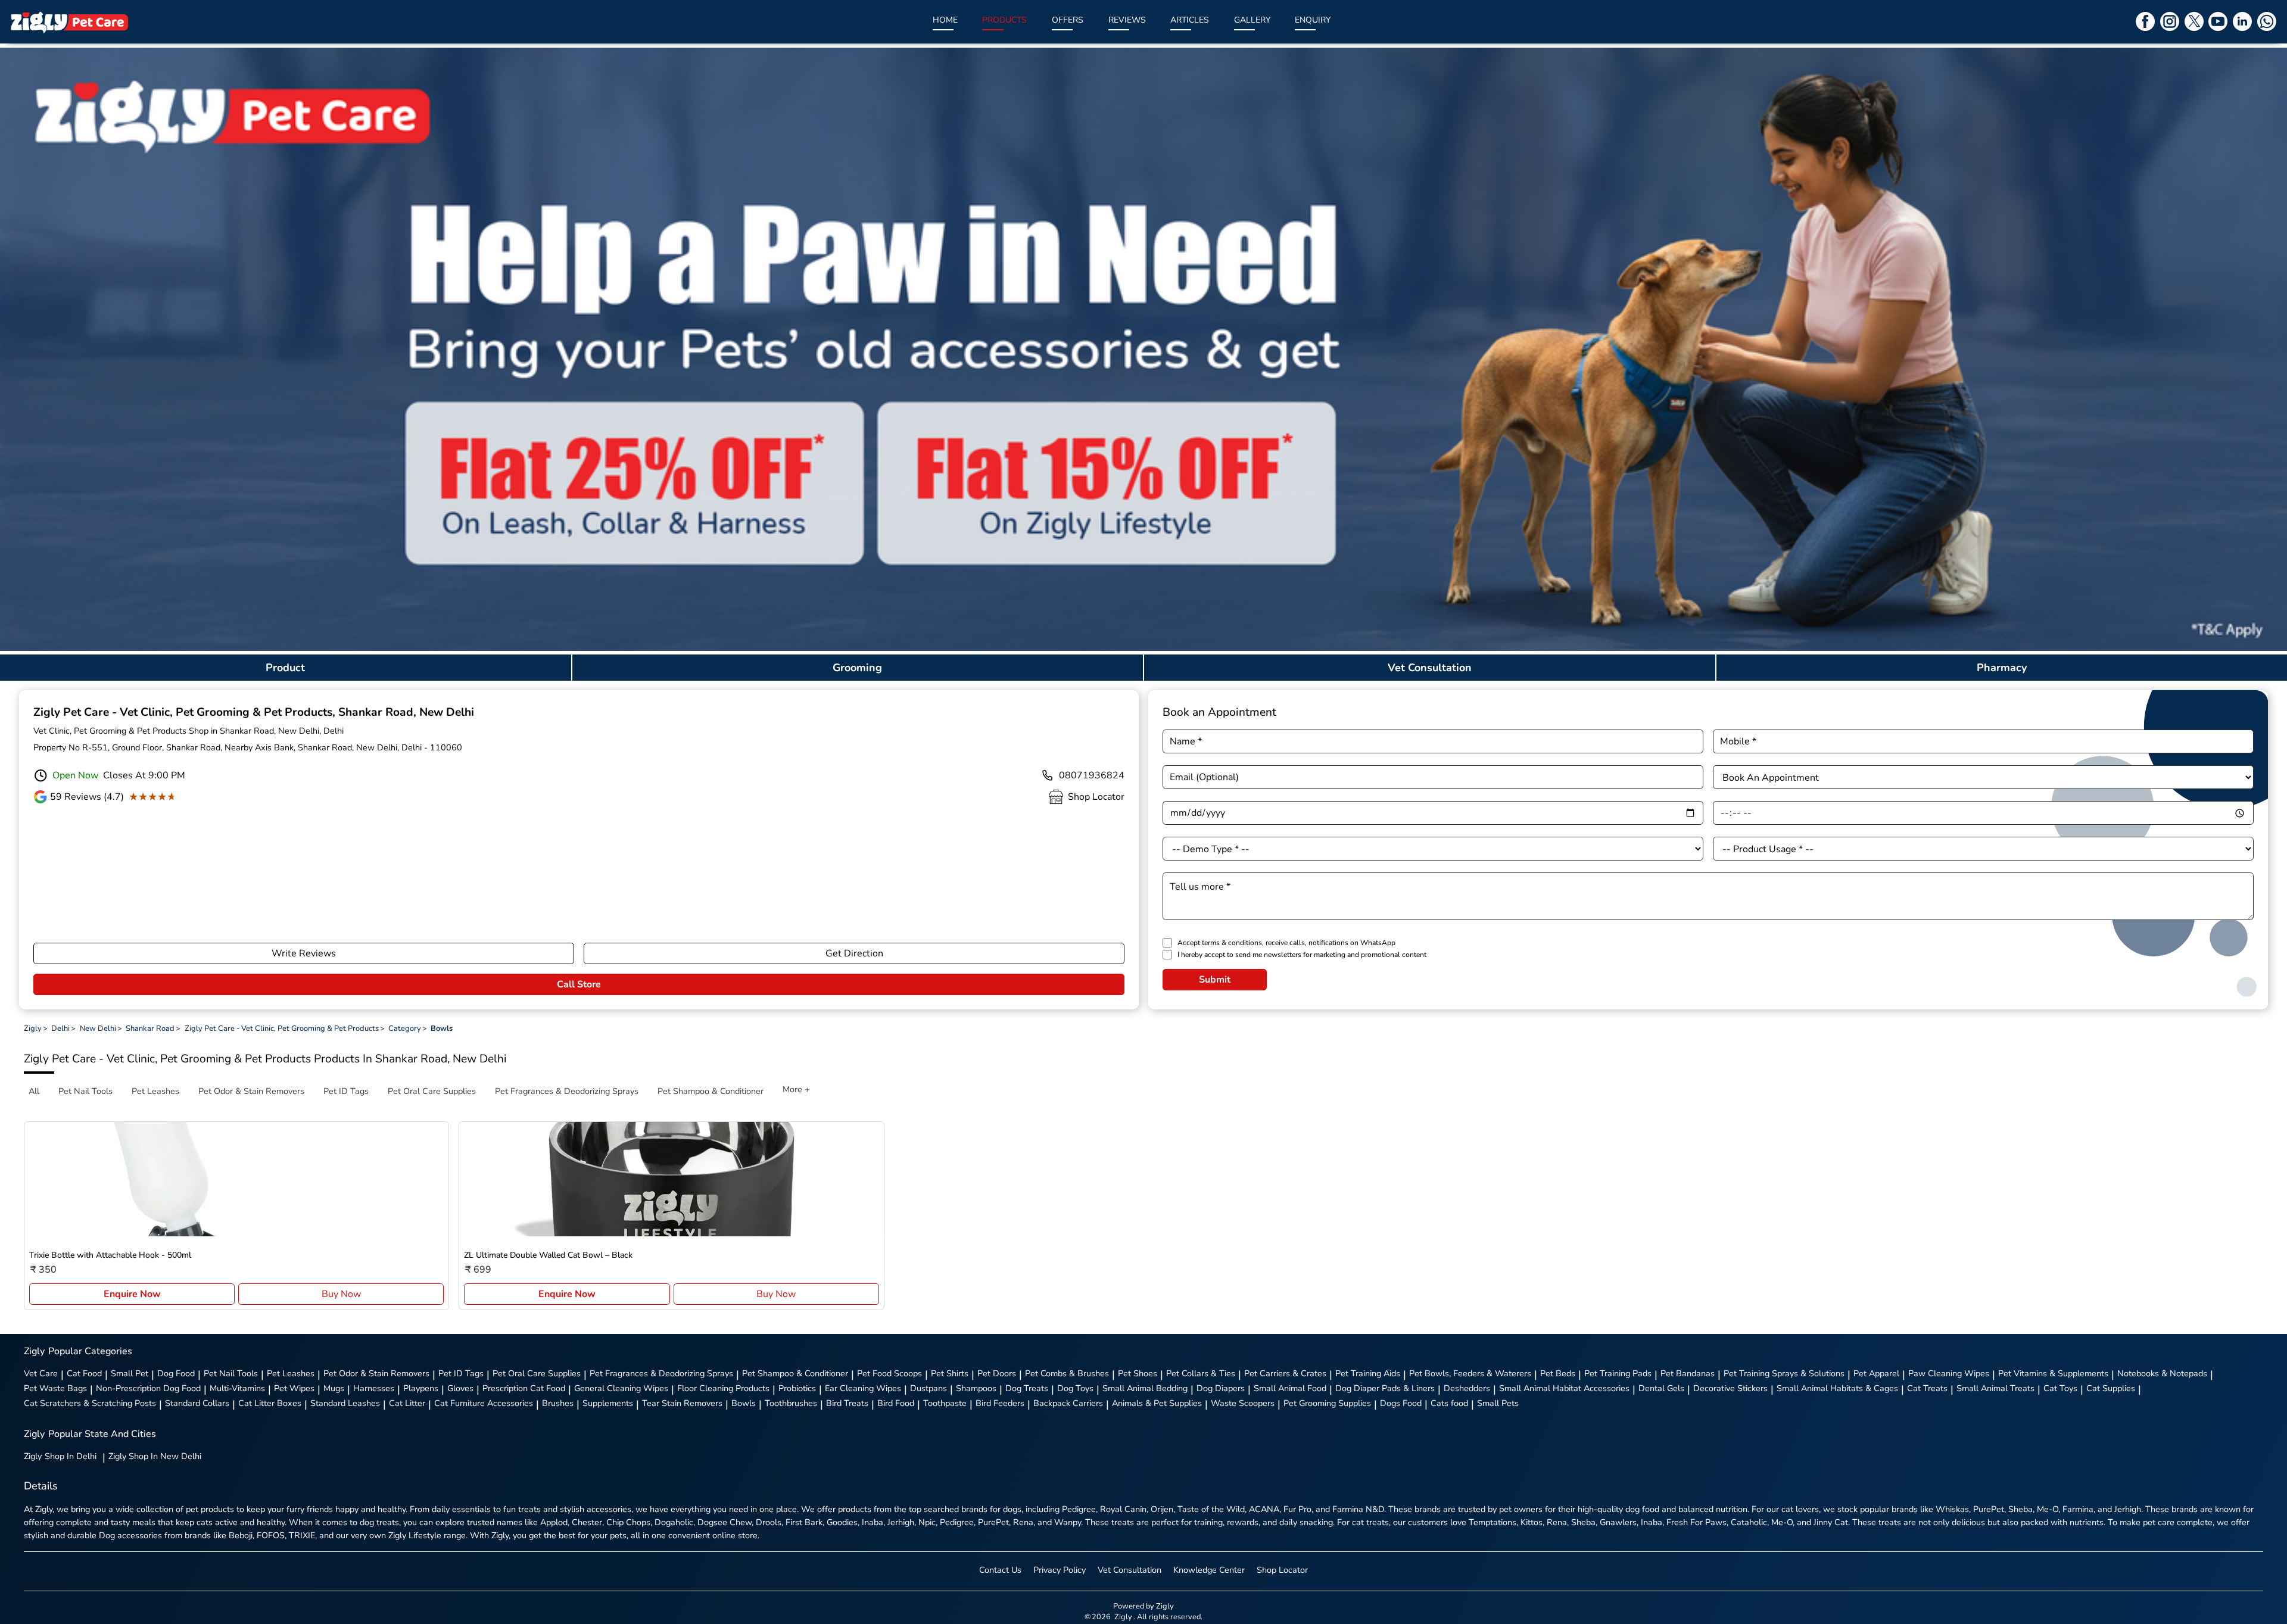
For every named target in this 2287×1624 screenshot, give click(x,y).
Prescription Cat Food (524, 1388)
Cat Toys (2060, 1388)
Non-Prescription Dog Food (148, 1388)
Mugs (334, 1388)
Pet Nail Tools (231, 1373)
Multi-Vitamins (237, 1388)
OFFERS (1068, 20)
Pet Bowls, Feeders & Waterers (1470, 1373)
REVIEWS (1127, 20)
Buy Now (341, 1294)
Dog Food (176, 1373)
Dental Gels (1661, 1388)
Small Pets (1498, 1403)
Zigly (60, 1456)
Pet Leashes (291, 1373)
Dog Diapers (1221, 1388)
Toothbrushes (791, 1403)
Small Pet (130, 1373)
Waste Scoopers (1243, 1403)
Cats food (1449, 1403)
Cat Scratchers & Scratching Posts (90, 1403)
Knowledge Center (1209, 1570)
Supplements (608, 1403)
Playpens (421, 1388)
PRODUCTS (1004, 20)
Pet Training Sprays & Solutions (1784, 1373)
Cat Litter (407, 1403)
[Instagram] (2170, 21)
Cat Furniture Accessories (484, 1403)
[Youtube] (2218, 21)
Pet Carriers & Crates (1285, 1373)
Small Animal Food (1290, 1388)
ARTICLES (1190, 20)
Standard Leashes (345, 1403)
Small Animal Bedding (1145, 1388)
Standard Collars (197, 1403)
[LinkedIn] (2242, 21)
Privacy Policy (1060, 1570)
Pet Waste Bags (55, 1388)
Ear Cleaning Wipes (863, 1388)
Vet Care (41, 1373)
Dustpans (928, 1388)
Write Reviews (304, 953)
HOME (945, 20)
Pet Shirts (950, 1373)
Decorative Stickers (1730, 1388)
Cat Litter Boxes (270, 1403)
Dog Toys (1075, 1388)
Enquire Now (132, 1294)
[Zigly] (69, 22)
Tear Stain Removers (682, 1403)
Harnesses (374, 1388)
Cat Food (84, 1373)
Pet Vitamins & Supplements (2053, 1373)
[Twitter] (2194, 21)
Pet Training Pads (1618, 1373)
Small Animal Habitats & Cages (1837, 1388)
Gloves (460, 1388)
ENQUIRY (1313, 20)
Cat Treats (1927, 1388)
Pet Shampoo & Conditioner (795, 1373)
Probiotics (797, 1388)
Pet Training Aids (1368, 1373)
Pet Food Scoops (889, 1373)
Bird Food (896, 1403)
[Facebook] (2145, 21)
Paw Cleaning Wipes (1949, 1373)
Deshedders (1467, 1388)
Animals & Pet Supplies (1157, 1403)
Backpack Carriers (1068, 1403)
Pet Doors (997, 1373)
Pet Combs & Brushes (1067, 1373)
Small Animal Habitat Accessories (1564, 1388)
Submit (1215, 980)
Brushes (558, 1403)
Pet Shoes (1138, 1373)
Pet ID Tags (461, 1373)
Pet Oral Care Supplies (537, 1373)
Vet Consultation (1130, 1570)
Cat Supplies (2111, 1388)
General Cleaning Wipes (621, 1388)
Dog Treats (1027, 1388)
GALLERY (1252, 20)
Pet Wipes (294, 1388)
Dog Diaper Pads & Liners (1385, 1388)
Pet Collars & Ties (1201, 1373)
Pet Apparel (1876, 1373)
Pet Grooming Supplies (1327, 1403)
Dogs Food (1401, 1403)
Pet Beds (1558, 1373)
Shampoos (976, 1388)
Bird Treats (847, 1403)
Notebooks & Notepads (2162, 1373)
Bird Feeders (1000, 1403)
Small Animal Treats (1995, 1388)
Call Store (579, 984)
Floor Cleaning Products (723, 1388)
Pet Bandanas (1688, 1373)
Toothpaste (945, 1403)
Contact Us (1000, 1570)
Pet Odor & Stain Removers (376, 1373)
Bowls (744, 1403)
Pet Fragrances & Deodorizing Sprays (661, 1373)
